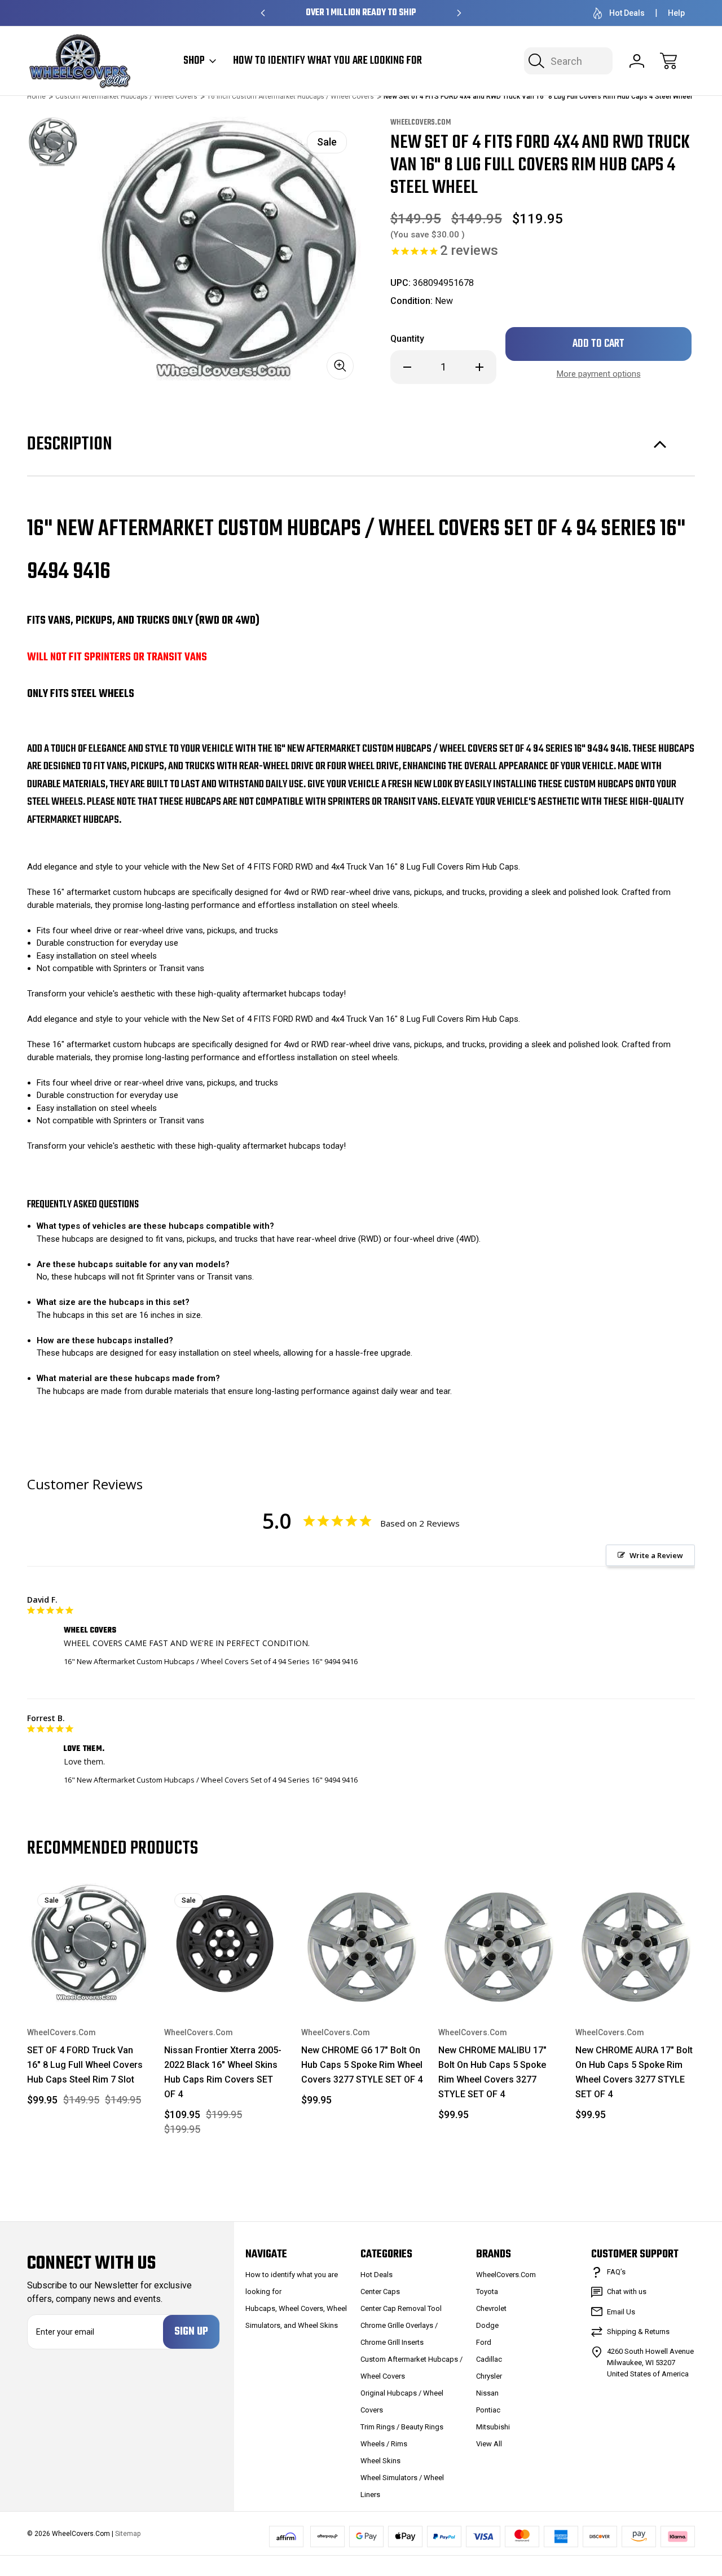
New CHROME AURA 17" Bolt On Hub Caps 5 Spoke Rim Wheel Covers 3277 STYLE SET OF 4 (634, 2072)
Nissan (487, 2393)
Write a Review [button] (656, 1555)
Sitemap (128, 2534)
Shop (194, 61)
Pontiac (488, 2410)
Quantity (407, 339)
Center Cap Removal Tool (401, 2308)
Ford (484, 2342)
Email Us (621, 2312)
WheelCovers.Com (506, 2275)
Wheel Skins (380, 2461)
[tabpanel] (52, 142)
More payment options (599, 374)
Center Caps (380, 2292)
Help (676, 13)
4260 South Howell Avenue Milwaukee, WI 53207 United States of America (650, 2363)
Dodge (487, 2325)
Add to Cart (88, 1978)
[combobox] (568, 61)
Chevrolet (491, 2308)
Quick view (100, 1900)
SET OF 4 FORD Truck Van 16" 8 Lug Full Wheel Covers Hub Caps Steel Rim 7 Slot (85, 2065)
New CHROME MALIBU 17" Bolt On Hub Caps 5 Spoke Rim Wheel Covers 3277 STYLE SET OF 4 (492, 2072)
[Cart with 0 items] (668, 61)
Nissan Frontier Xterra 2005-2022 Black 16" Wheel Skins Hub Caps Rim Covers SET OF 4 (223, 2072)
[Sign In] (637, 61)
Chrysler (489, 2376)
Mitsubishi (493, 2427)
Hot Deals (627, 13)
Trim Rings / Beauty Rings (402, 2427)
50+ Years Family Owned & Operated (361, 13)
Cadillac (489, 2359)
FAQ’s (616, 2272)
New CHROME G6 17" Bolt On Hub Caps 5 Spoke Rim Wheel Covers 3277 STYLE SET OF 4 (362, 2065)
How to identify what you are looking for (327, 61)
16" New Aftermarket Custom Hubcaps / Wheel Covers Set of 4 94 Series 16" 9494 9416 (211, 1661)
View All (489, 2444)
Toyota (487, 2292)
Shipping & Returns (638, 2332)
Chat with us (627, 2292)
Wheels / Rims (384, 2444)
